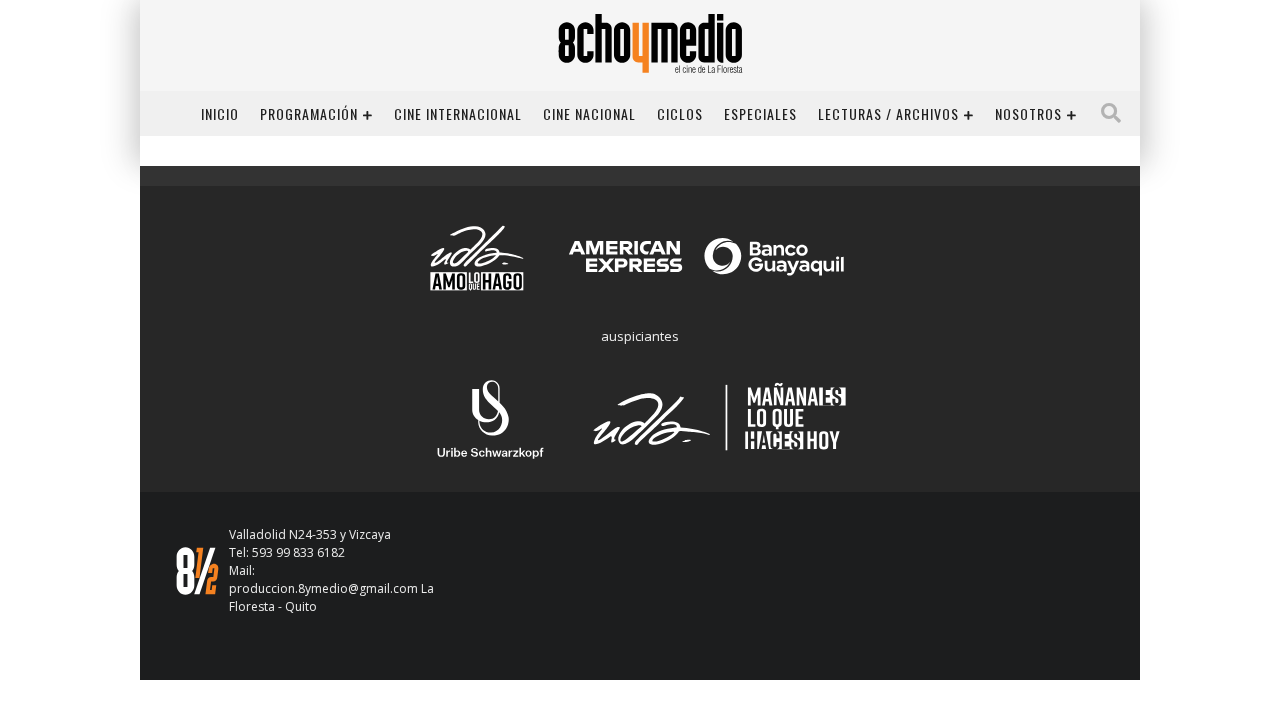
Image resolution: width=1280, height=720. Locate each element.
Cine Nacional (589, 113)
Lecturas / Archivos (888, 113)
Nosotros (1028, 113)
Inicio (220, 113)
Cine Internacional (458, 113)
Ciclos (680, 113)
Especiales (760, 113)
